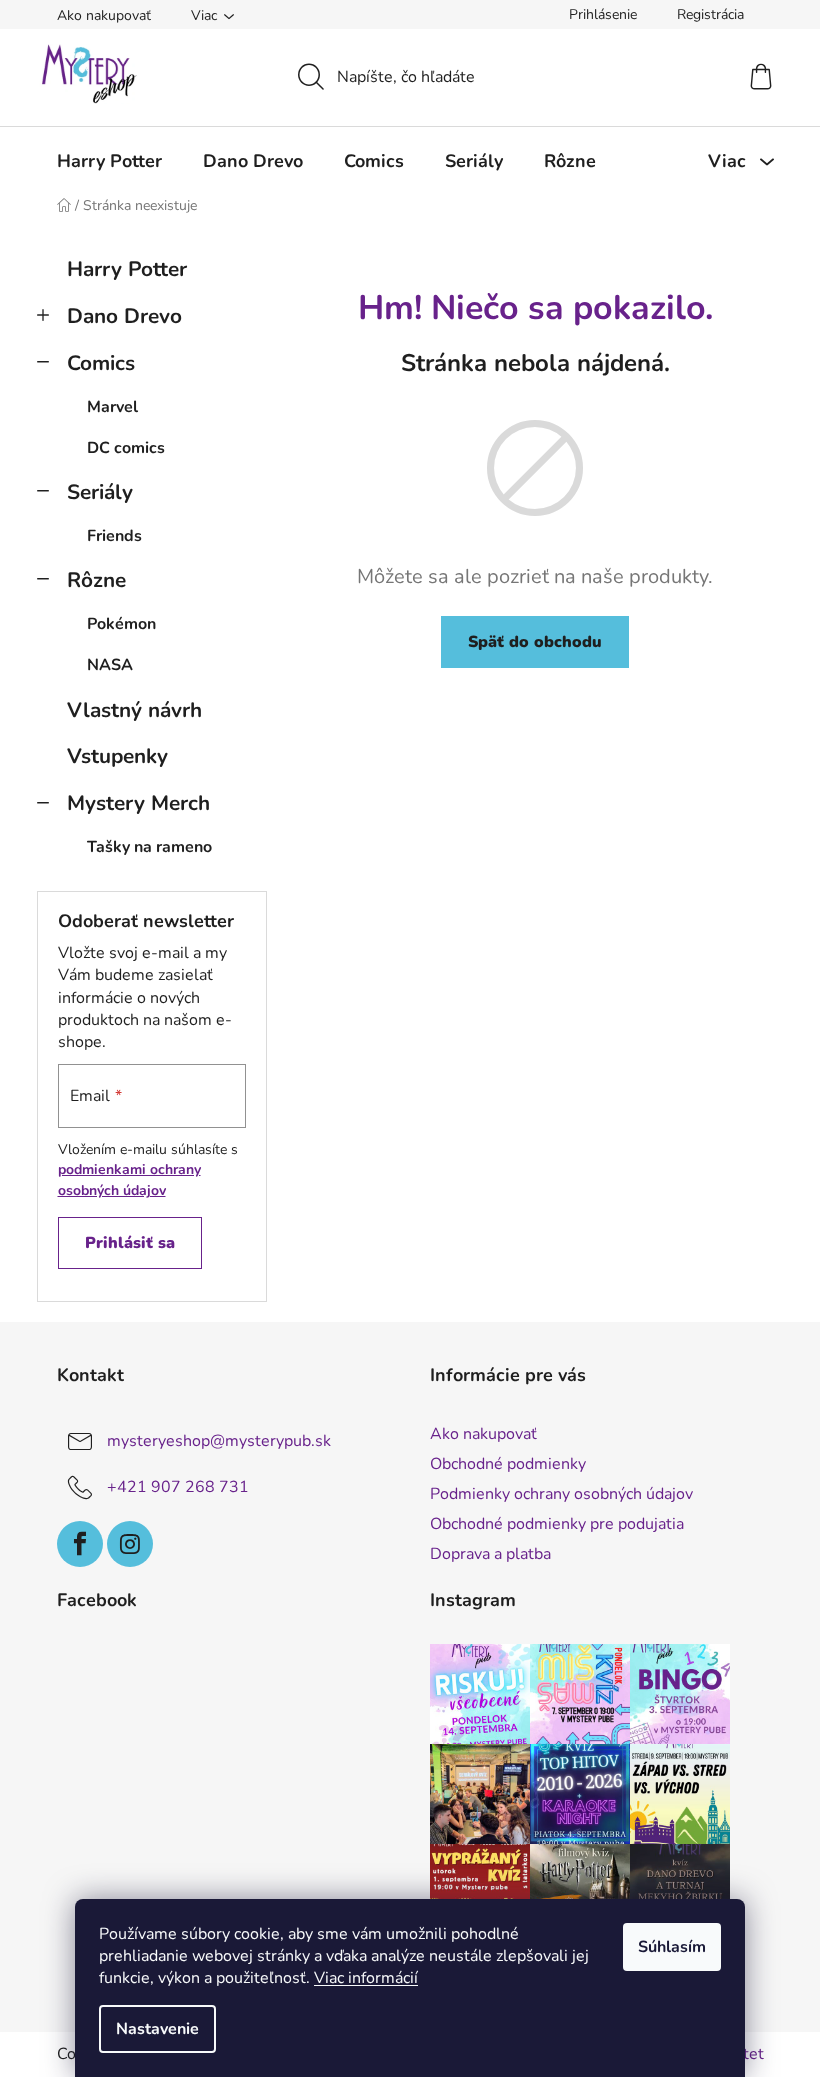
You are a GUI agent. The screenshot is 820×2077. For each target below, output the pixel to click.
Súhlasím (672, 1947)
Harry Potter (127, 269)
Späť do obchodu (535, 642)
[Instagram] (130, 1544)
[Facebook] (80, 1544)
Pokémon (121, 624)
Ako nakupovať (104, 15)
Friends (114, 536)
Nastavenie (157, 2029)
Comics (101, 363)
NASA (110, 665)
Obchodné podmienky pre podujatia (557, 1524)
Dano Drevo (124, 316)
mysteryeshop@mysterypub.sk (219, 1441)
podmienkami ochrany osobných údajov (129, 1179)
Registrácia (710, 14)
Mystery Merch (138, 803)
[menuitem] (109, 161)
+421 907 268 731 (178, 1487)
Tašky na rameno (149, 847)
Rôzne (96, 580)
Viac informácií (366, 1978)
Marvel (112, 407)
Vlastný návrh (134, 710)
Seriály (100, 492)
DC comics (126, 448)
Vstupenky (117, 756)
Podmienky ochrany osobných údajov (561, 1494)
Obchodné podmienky (508, 1464)
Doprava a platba (490, 1554)
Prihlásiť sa (130, 1243)
